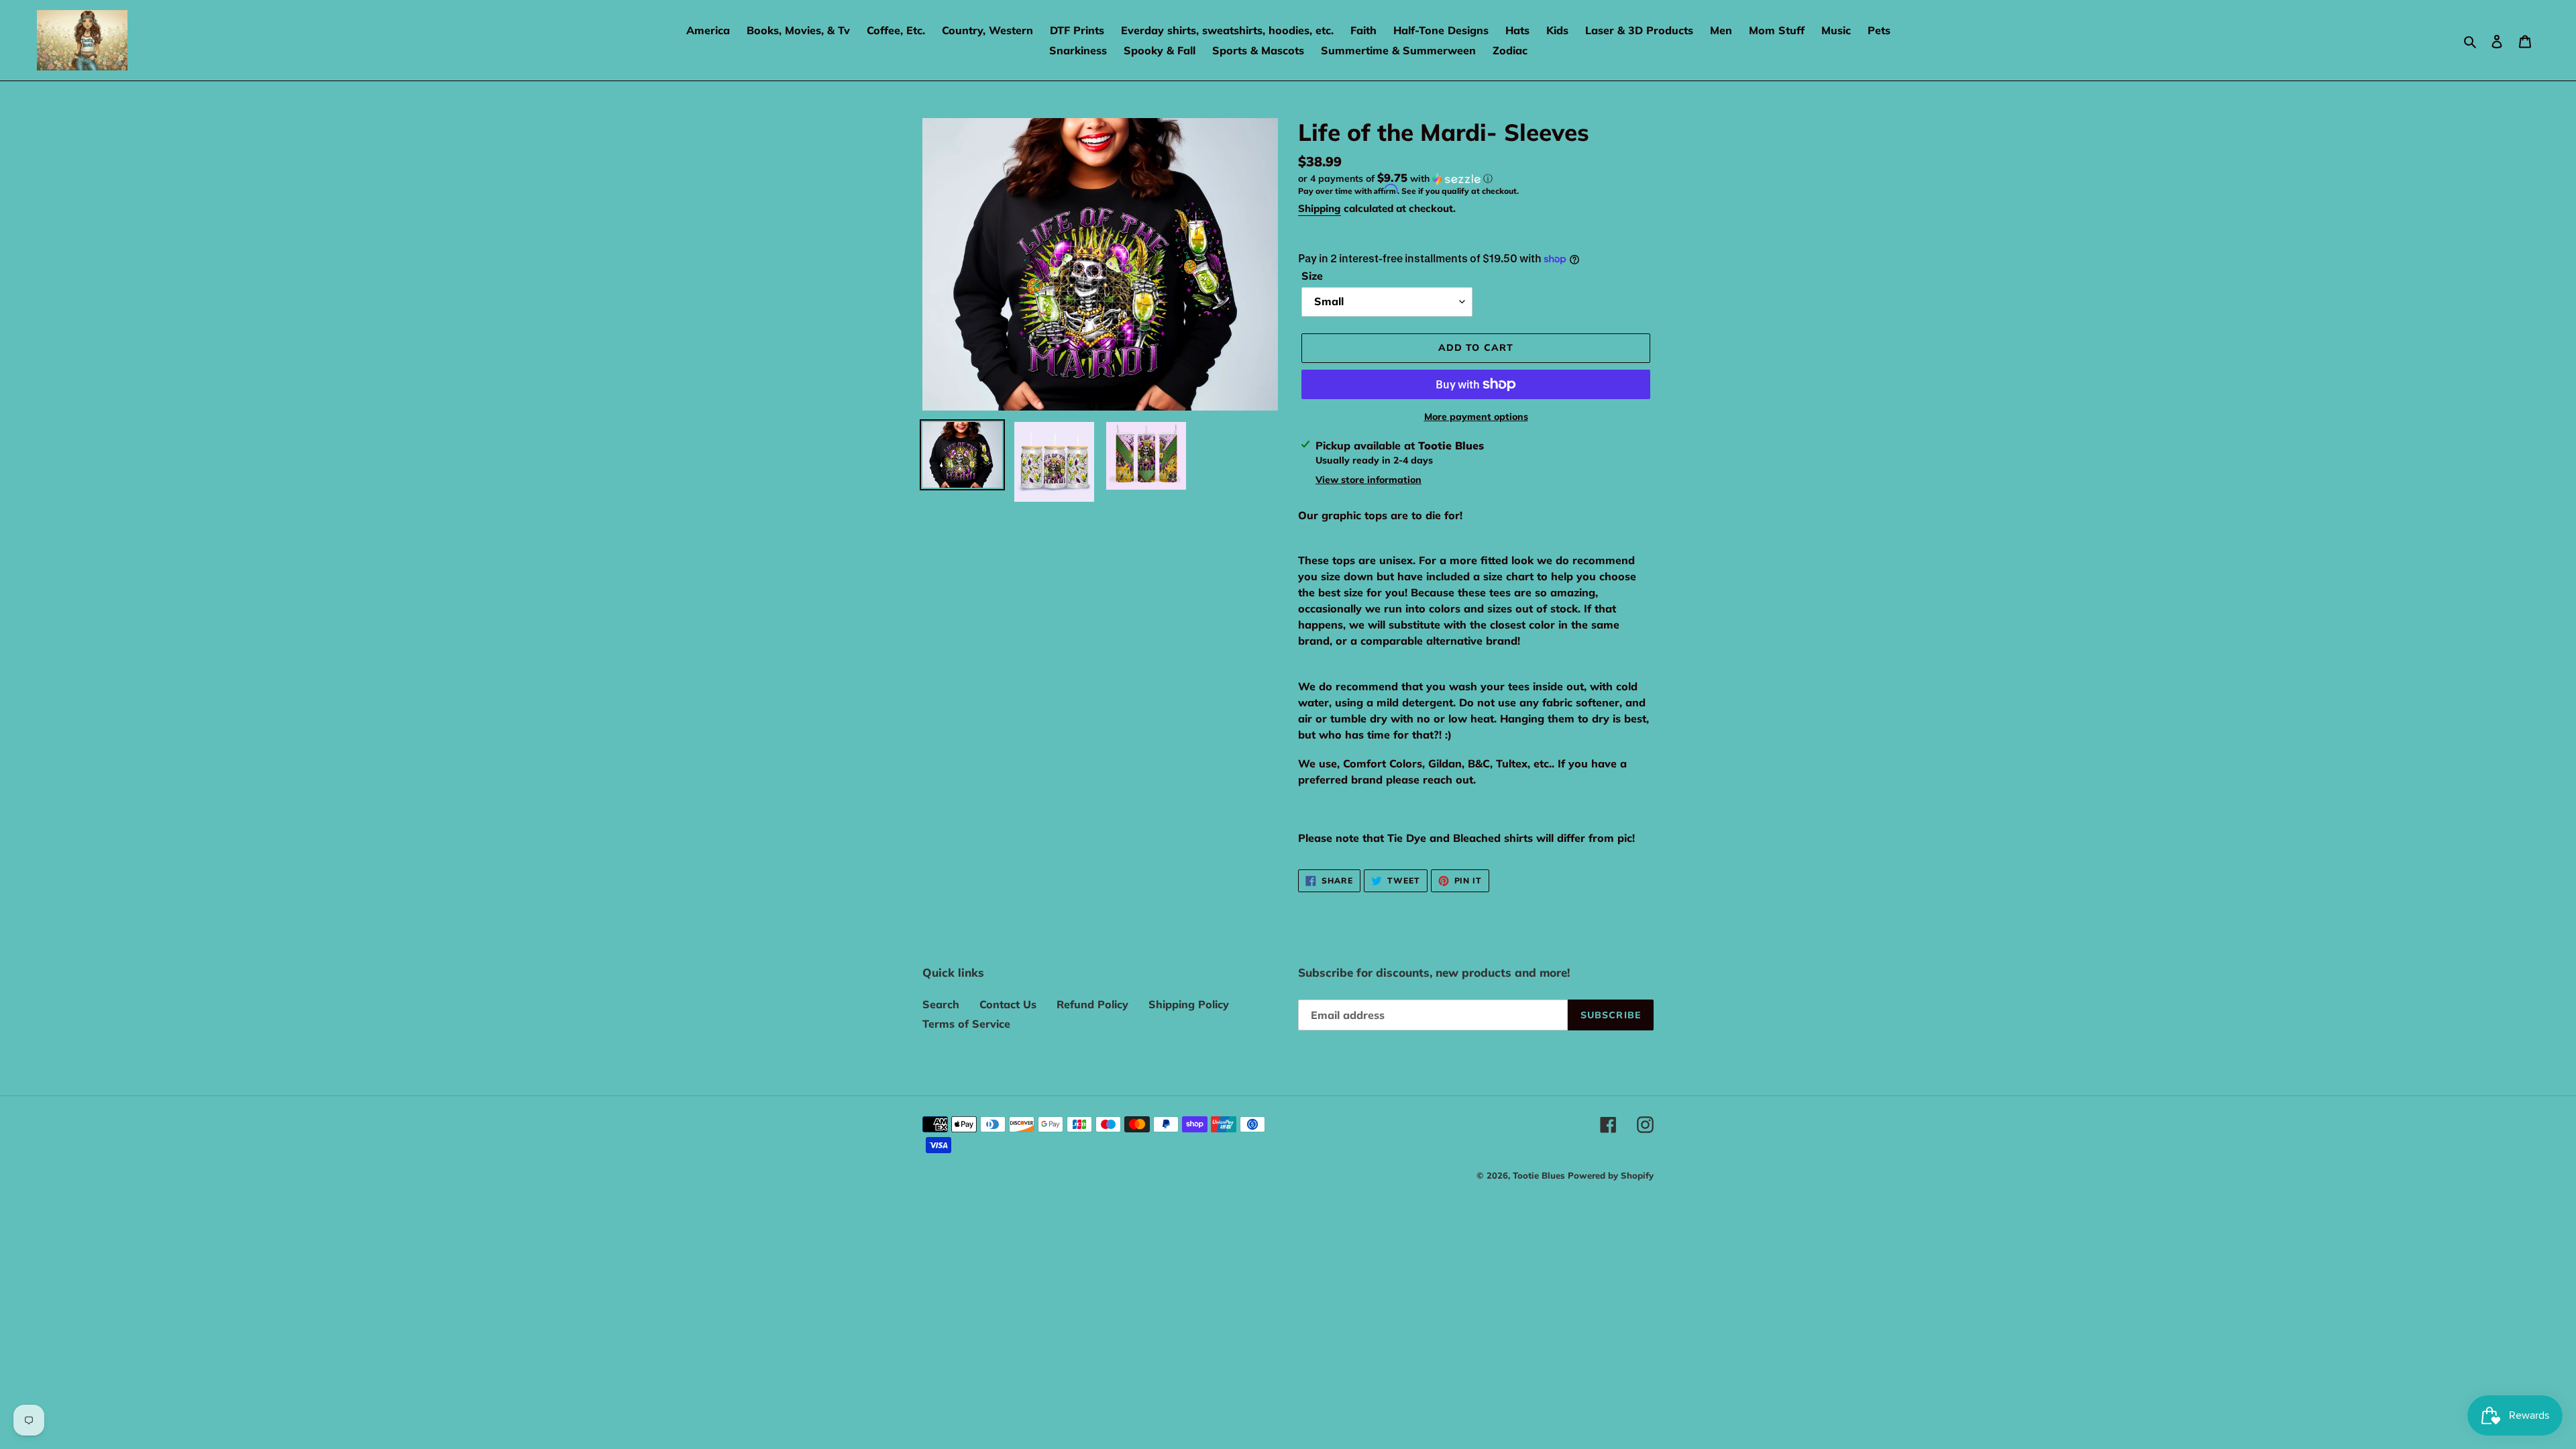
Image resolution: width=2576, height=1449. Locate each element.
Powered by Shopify (1611, 1175)
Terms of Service (966, 1024)
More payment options (1476, 417)
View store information (1368, 480)
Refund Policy (1092, 1004)
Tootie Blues (1540, 1175)
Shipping (1320, 208)
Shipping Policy (1189, 1004)
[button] (1395, 178)
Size (1312, 276)
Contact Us (1008, 1004)
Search (941, 1004)
